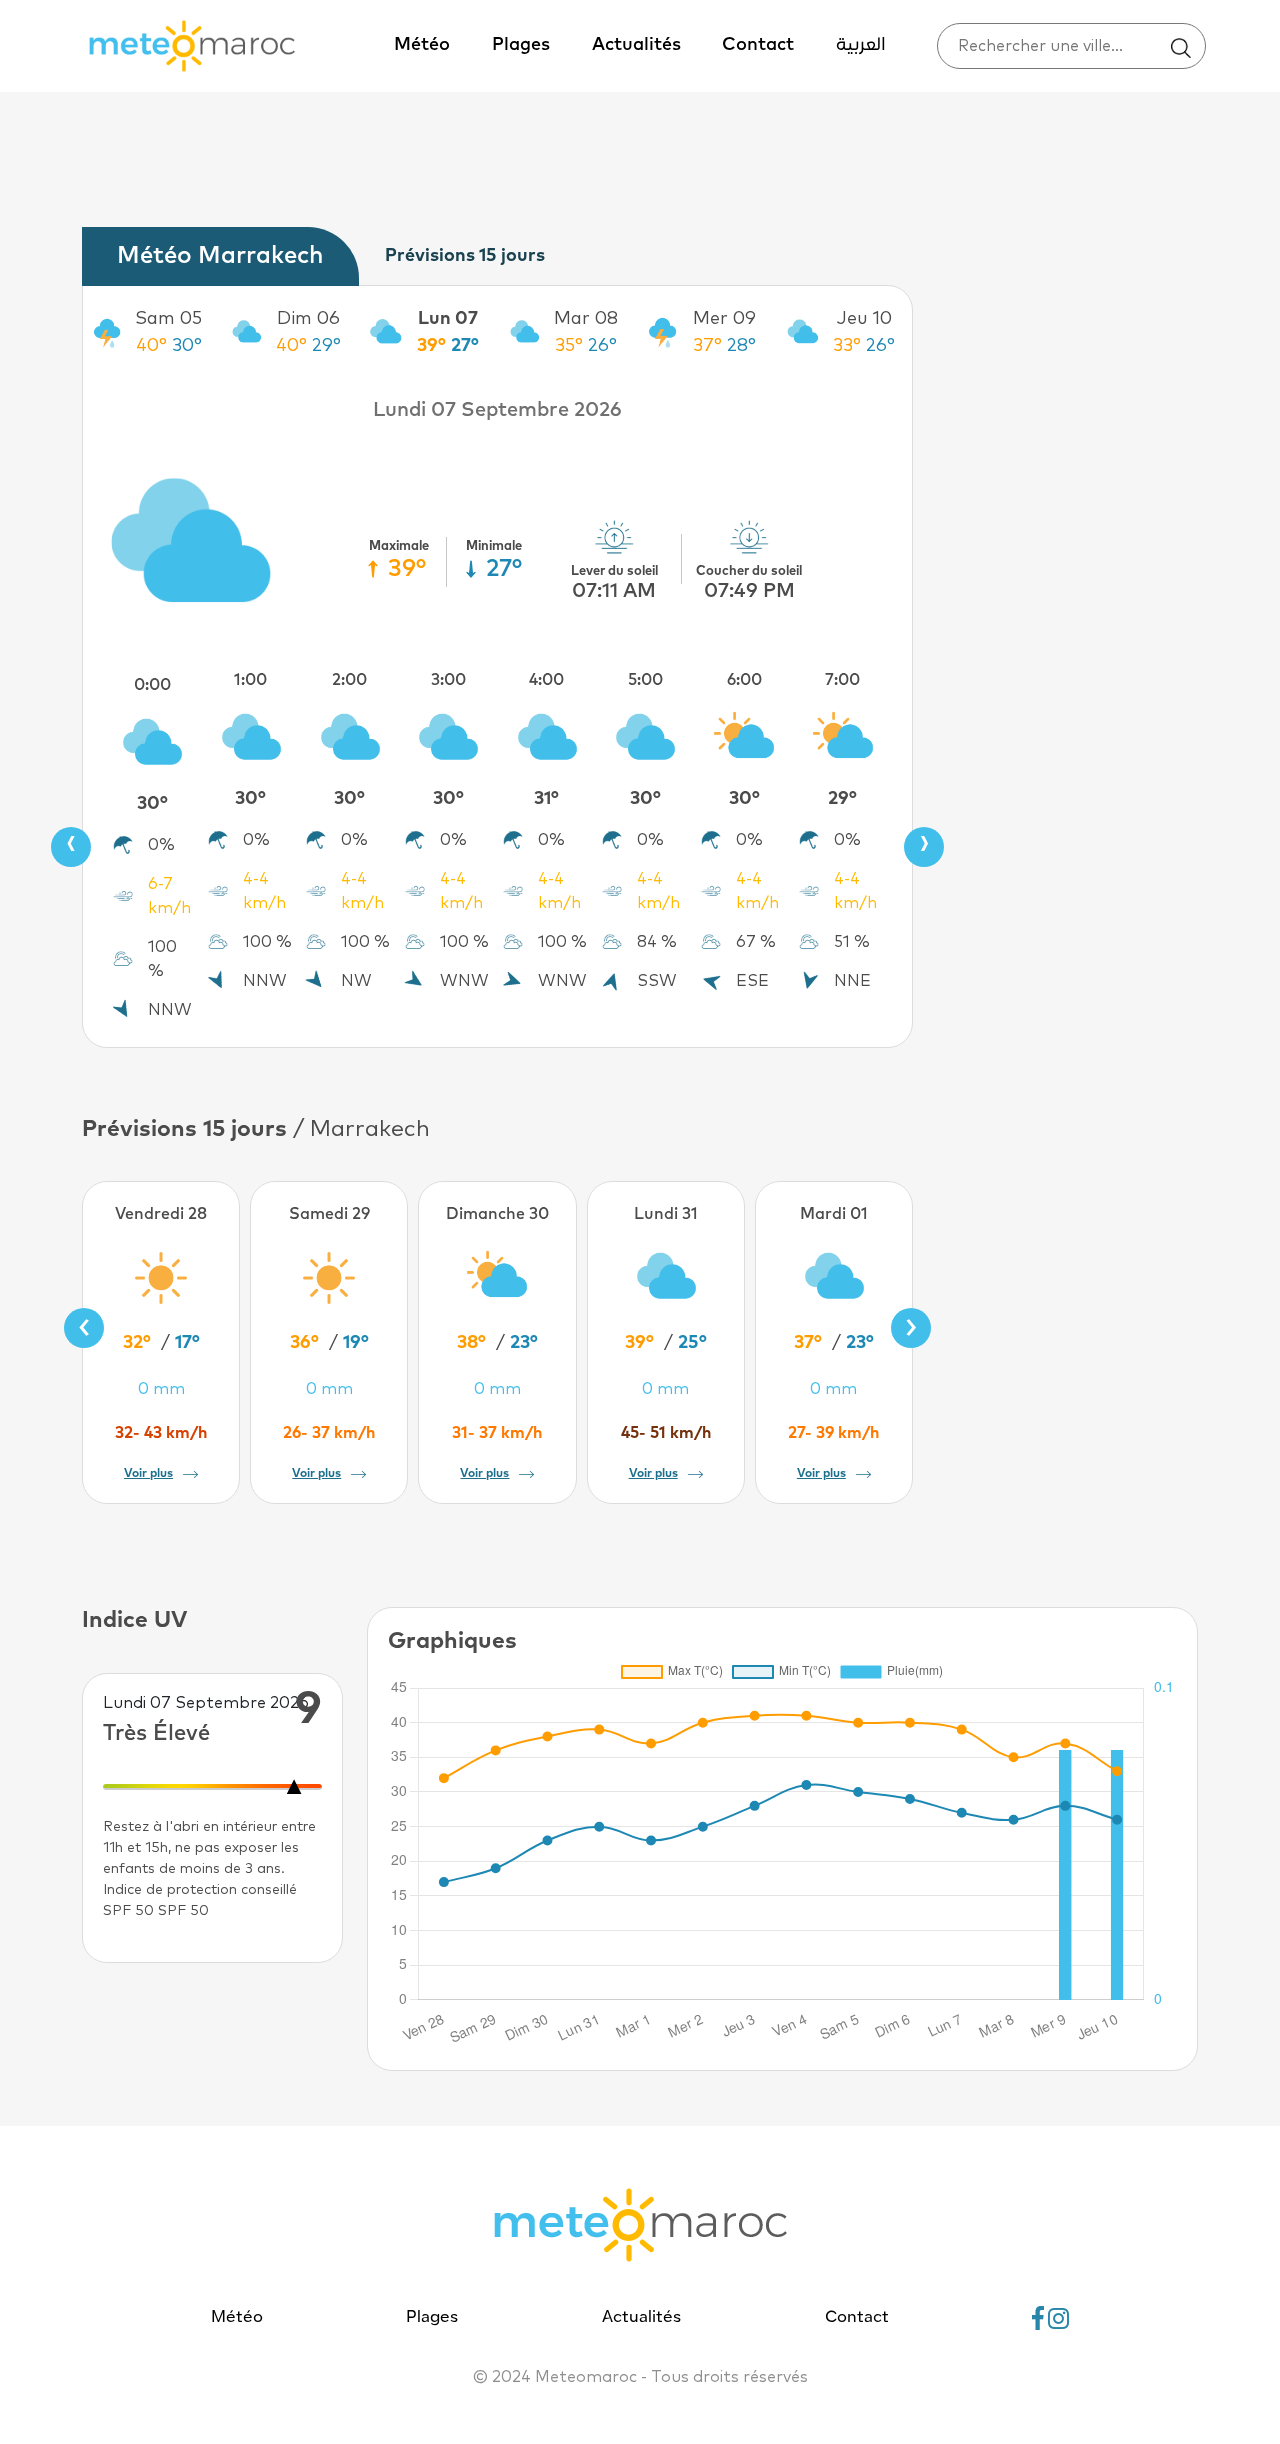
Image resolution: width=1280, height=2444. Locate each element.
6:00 (744, 680)
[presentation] (71, 847)
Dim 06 (308, 319)
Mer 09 (724, 319)
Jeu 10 (864, 319)
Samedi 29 (329, 1214)
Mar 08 (586, 319)
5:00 (645, 680)
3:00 (448, 680)
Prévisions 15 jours (465, 256)
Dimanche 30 (497, 1214)
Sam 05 (168, 319)
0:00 (152, 685)
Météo (422, 45)
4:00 (546, 680)
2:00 (349, 680)
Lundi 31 (666, 1214)
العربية (861, 45)
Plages (521, 45)
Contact (758, 45)
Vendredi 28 (161, 1214)
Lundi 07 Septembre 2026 (497, 410)
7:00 (842, 680)
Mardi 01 (834, 1214)
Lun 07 (448, 319)
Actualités (636, 45)
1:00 (250, 680)
